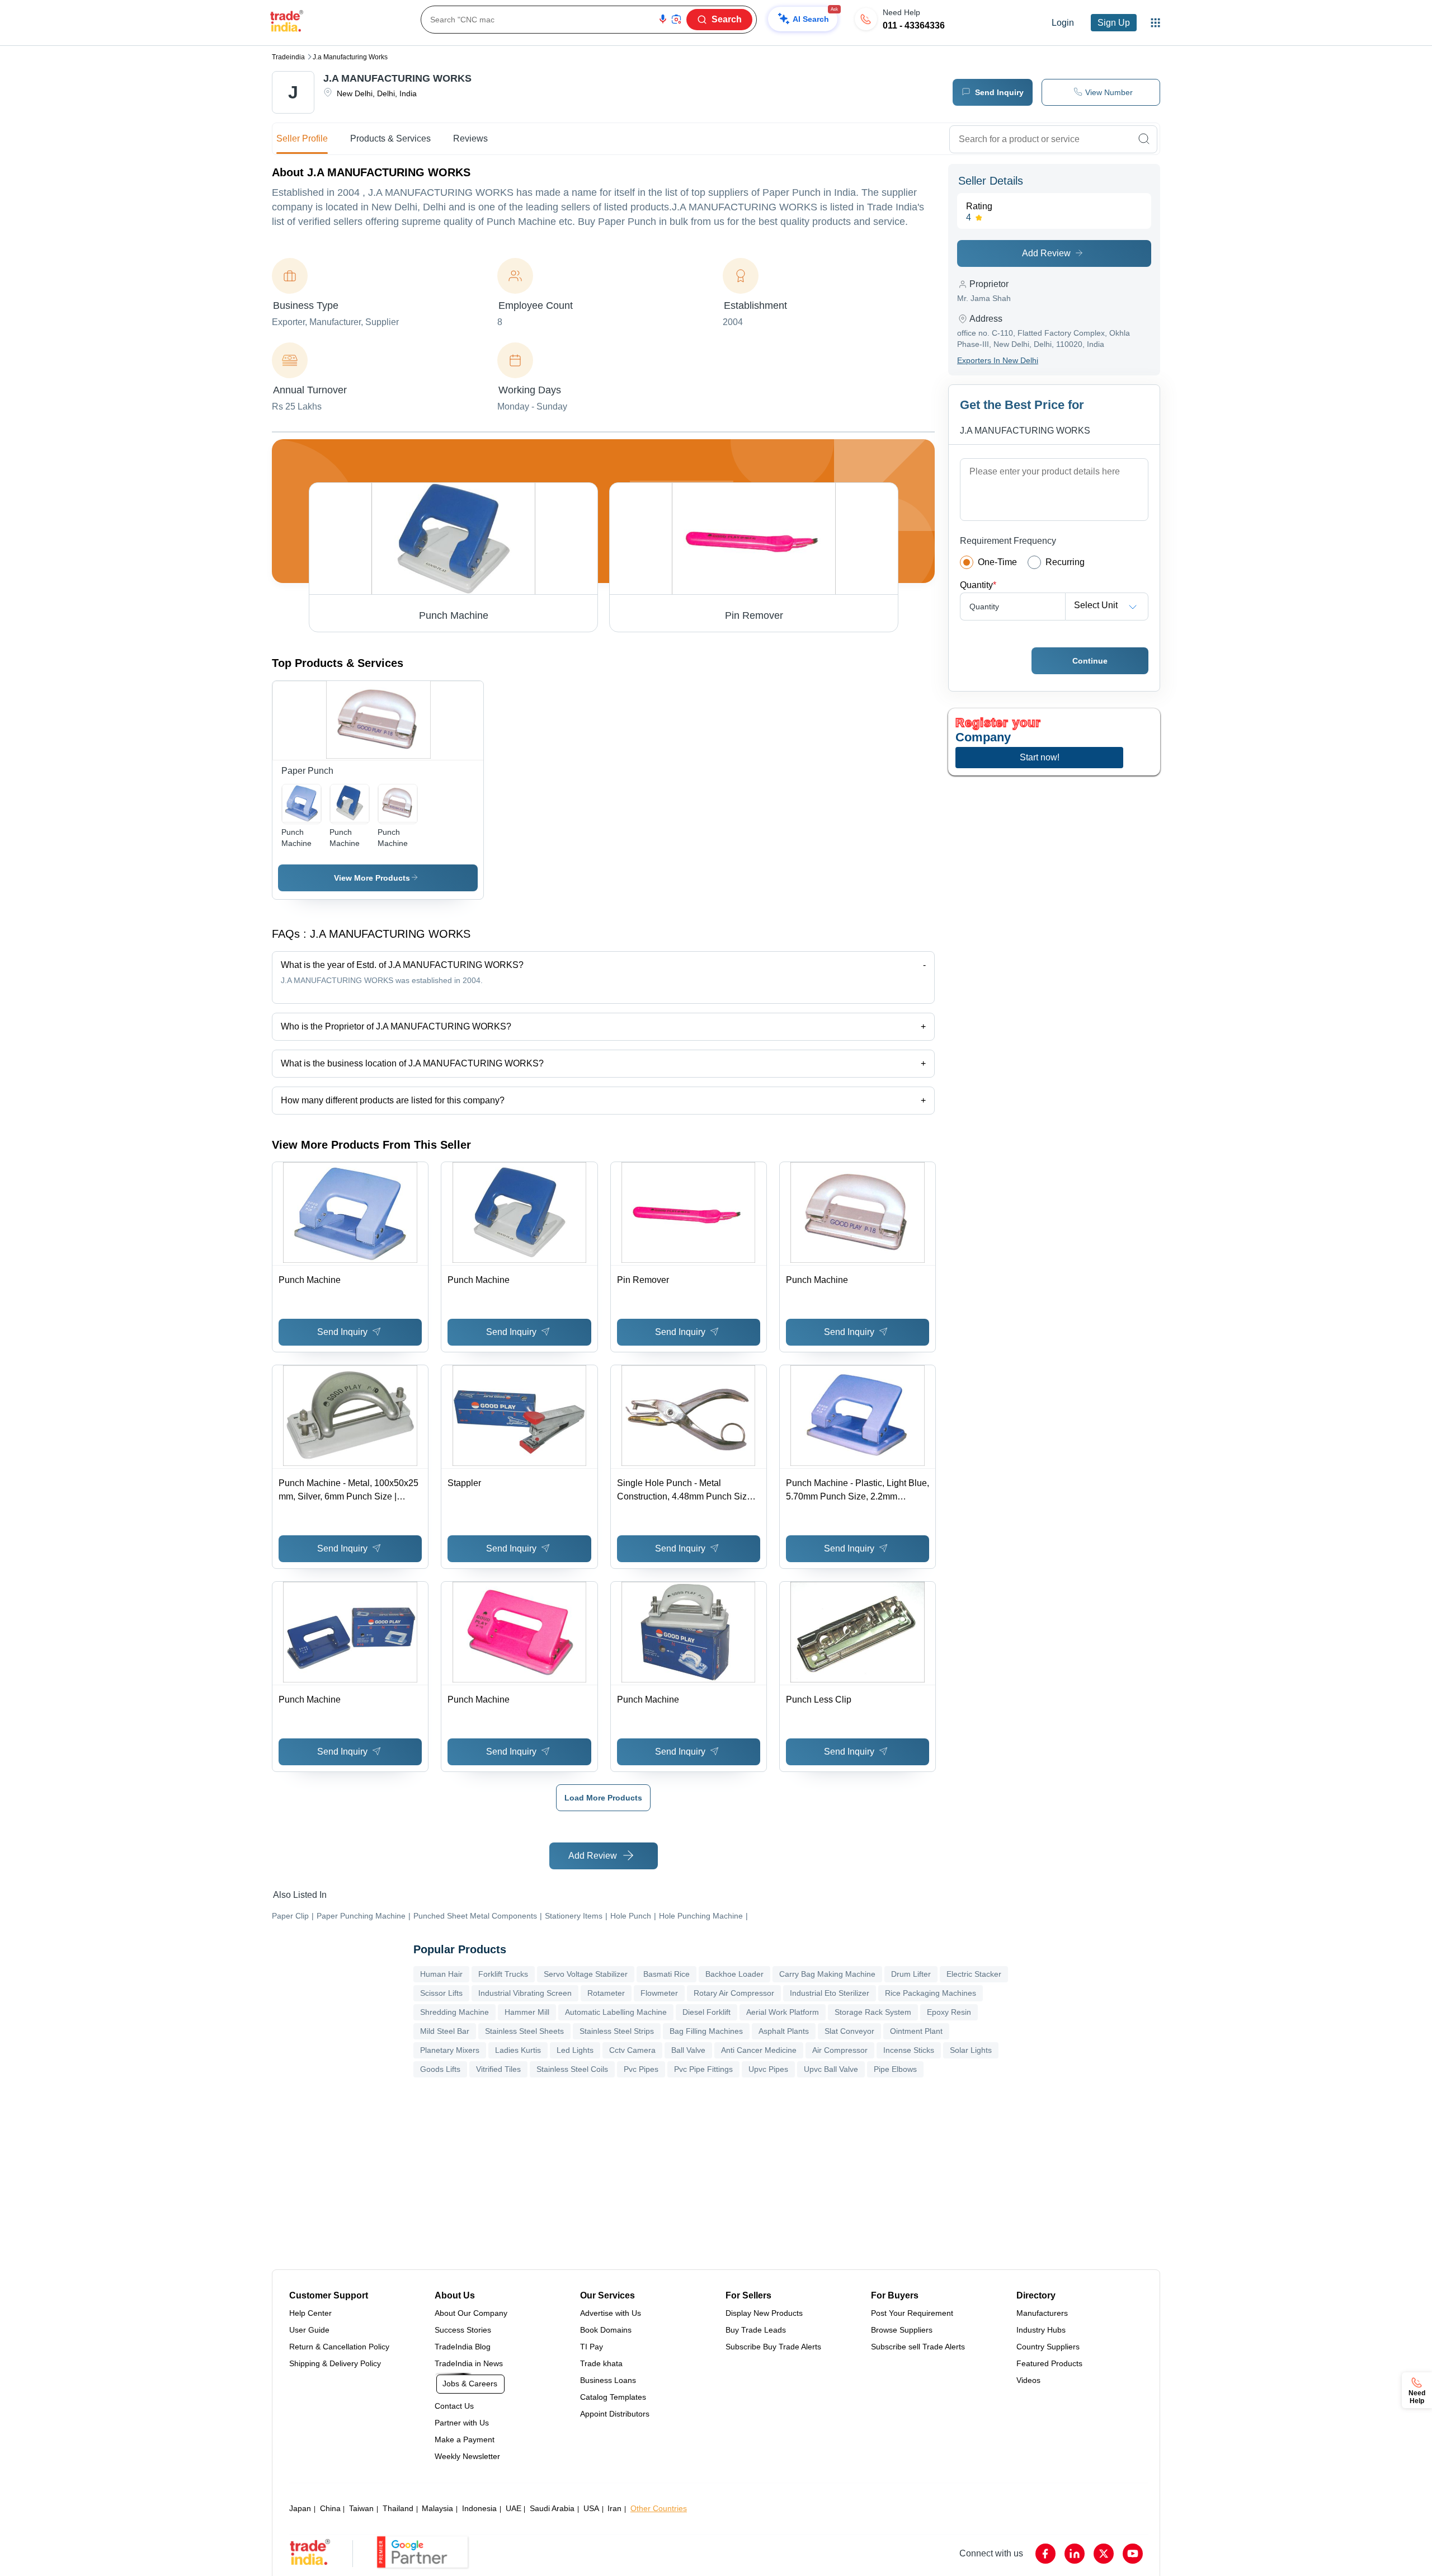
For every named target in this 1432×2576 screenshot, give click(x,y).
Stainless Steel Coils (572, 2069)
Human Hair (441, 1974)
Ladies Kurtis (518, 2050)
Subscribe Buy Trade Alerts (773, 2347)
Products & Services (390, 138)
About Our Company (471, 2313)
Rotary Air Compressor (734, 1993)
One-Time (997, 562)
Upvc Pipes (768, 2069)
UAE (514, 2508)
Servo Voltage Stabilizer (586, 1974)
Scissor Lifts (441, 1993)
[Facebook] (1045, 2554)
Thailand (398, 2508)
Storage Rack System (873, 2012)
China (330, 2508)
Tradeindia (288, 57)
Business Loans (608, 2380)
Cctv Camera (632, 2050)
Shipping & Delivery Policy (335, 2363)
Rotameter (606, 1993)
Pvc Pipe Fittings (703, 2069)
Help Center (310, 2313)
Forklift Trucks (503, 1974)
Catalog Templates (613, 2397)
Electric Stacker (974, 1974)
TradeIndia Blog (463, 2347)
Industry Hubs (1041, 2330)
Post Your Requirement (912, 2313)
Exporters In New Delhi (998, 360)
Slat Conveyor (849, 2031)
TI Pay (592, 2347)
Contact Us (454, 2406)
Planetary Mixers (450, 2050)
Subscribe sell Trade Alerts (918, 2347)
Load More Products (603, 1798)
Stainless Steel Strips (617, 2031)
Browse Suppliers (902, 2330)
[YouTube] (1133, 2554)
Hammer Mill (527, 2012)
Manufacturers (1042, 2313)
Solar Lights (971, 2050)
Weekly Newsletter (467, 2456)
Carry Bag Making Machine (827, 1974)
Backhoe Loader (734, 1974)
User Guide (309, 2330)
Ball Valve (688, 2050)
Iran (614, 2508)
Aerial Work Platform (783, 2012)
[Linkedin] (1075, 2554)
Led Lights (575, 2050)
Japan (300, 2508)
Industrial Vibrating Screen (525, 1993)
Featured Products (1049, 2363)
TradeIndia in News (469, 2363)
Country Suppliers (1048, 2347)
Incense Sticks (909, 2050)
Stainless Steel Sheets (524, 2031)
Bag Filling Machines (706, 2031)
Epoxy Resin (949, 2012)
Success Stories (463, 2330)
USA (591, 2508)
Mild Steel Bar (445, 2031)
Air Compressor (840, 2050)
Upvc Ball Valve (831, 2069)
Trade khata (601, 2363)
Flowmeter (659, 1993)
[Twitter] (1104, 2554)
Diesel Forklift (706, 2012)
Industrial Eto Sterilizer (830, 1993)
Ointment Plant (916, 2031)
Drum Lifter (911, 1974)
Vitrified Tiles (498, 2069)
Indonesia (479, 2508)
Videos (1028, 2380)
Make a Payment (465, 2439)
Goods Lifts (440, 2069)
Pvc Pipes (641, 2069)
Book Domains (606, 2330)
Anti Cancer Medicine (759, 2050)
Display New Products (764, 2313)
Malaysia (437, 2508)
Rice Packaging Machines (931, 1993)
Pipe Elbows (895, 2069)
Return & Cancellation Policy (339, 2347)
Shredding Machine (454, 2012)
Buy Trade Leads (756, 2330)
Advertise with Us (611, 2313)
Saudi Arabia (552, 2508)
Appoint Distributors (615, 2414)
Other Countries (659, 2508)
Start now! (1040, 757)
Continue (1090, 661)
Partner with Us (462, 2423)
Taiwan (361, 2508)
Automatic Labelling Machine (616, 2012)
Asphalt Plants (784, 2031)
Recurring (1065, 562)
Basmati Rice (666, 1974)
